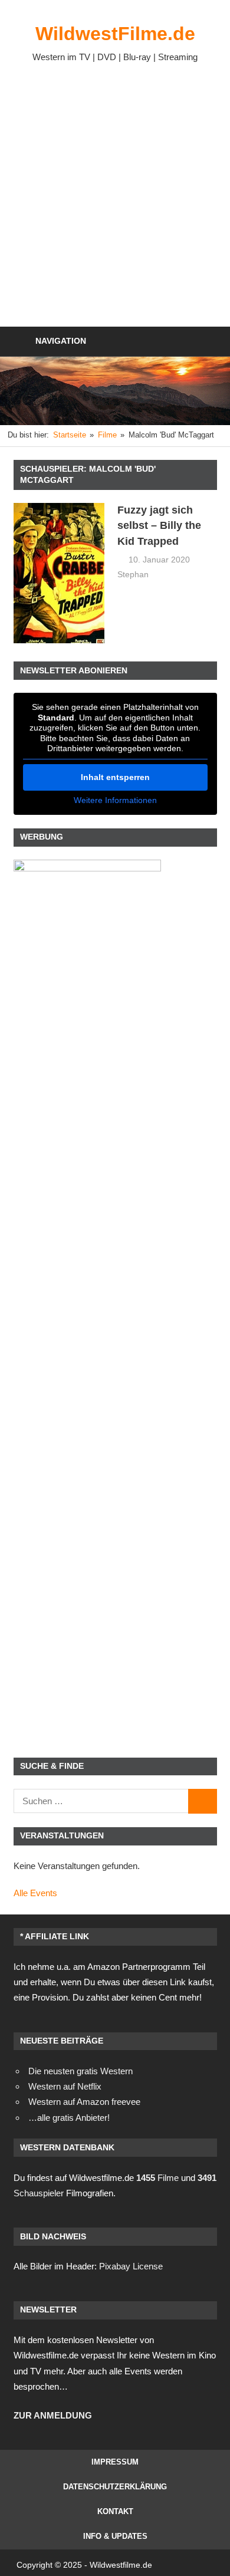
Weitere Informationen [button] (115, 800)
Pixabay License (131, 2266)
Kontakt (115, 2511)
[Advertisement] (115, 193)
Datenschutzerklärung (115, 2487)
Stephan (133, 574)
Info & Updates (115, 2536)
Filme (157, 2178)
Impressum (115, 2462)
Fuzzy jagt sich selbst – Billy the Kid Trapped (159, 526)
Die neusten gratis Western (80, 2071)
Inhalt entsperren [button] (115, 777)
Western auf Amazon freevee (84, 2102)
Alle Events (35, 1893)
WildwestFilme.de (115, 34)
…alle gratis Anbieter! (69, 2118)
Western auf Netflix (65, 2086)
